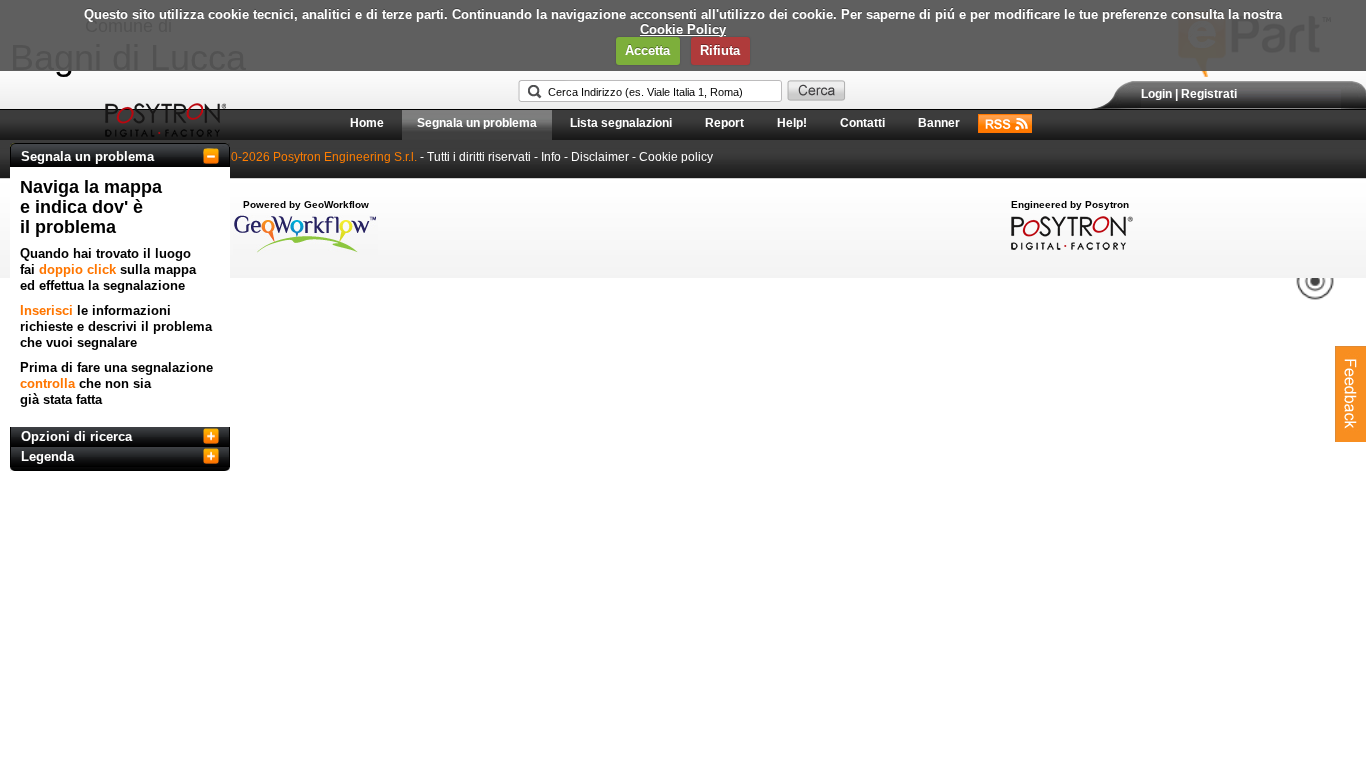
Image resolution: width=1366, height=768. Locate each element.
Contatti (862, 123)
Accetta (647, 50)
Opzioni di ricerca (76, 436)
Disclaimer (600, 157)
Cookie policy (676, 157)
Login (1156, 94)
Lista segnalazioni (621, 123)
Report (724, 123)
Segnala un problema (477, 123)
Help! (792, 123)
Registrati (1209, 94)
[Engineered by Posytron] (1069, 246)
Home (367, 123)
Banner (939, 123)
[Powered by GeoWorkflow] (305, 251)
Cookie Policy (683, 29)
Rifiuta (720, 50)
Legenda (47, 456)
